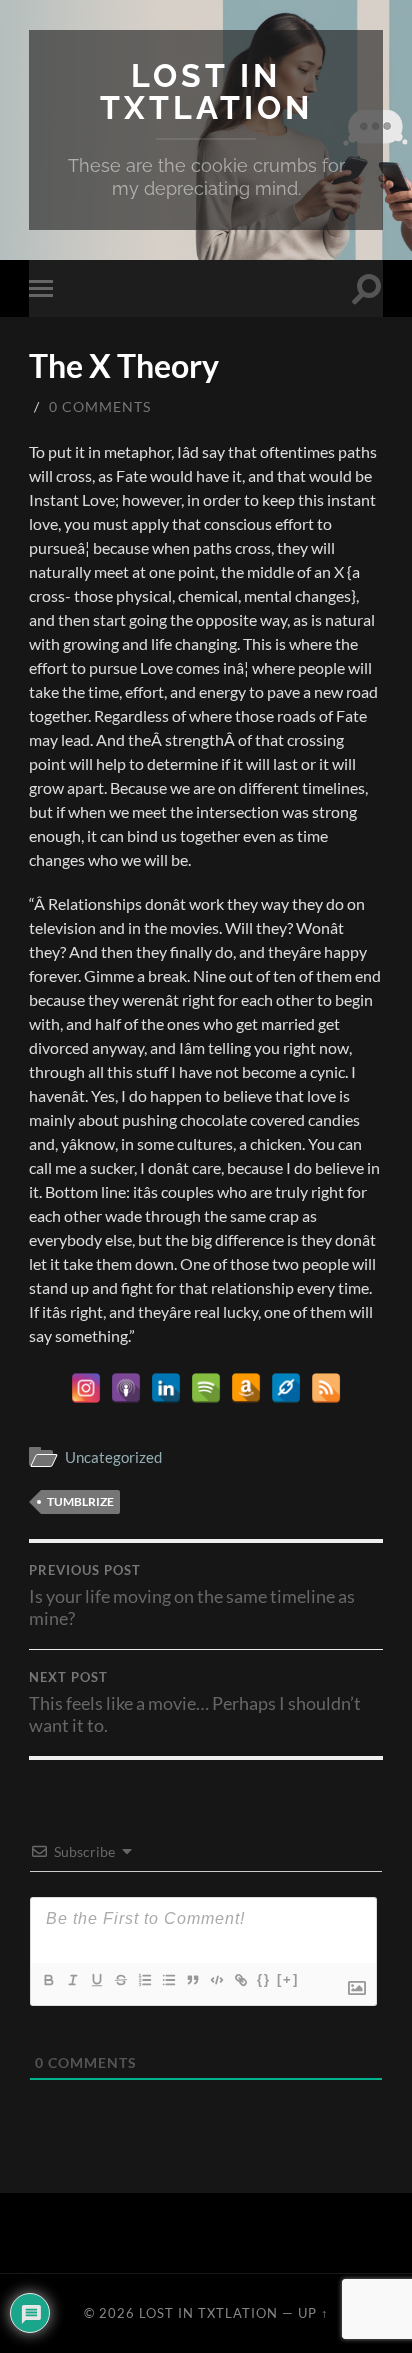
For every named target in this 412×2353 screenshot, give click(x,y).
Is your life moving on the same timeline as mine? (192, 1596)
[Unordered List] (168, 1980)
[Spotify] (206, 1388)
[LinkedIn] (166, 1388)
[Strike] (120, 1980)
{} (264, 1979)
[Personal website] (286, 1388)
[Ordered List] (144, 1980)
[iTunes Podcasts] (126, 1388)
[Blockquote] (192, 1980)
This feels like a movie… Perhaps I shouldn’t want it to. (195, 1703)
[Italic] (72, 1980)
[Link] (240, 1980)
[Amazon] (246, 1388)
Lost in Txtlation (206, 91)
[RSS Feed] (326, 1388)
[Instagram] (86, 1388)
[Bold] (48, 1980)
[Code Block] (216, 1980)
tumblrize (80, 1501)
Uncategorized (113, 1457)
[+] (288, 1979)
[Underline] (96, 1980)
